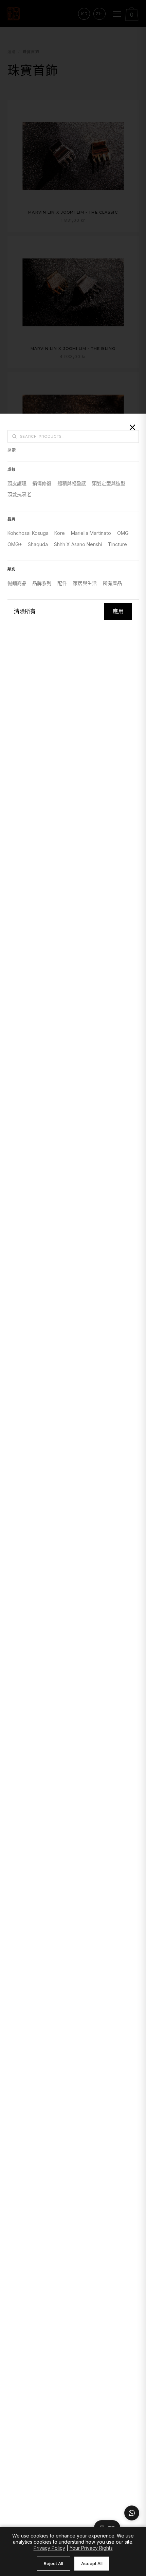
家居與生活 (85, 583)
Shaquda (38, 544)
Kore (60, 533)
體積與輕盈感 (72, 483)
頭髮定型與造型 (109, 483)
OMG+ (15, 544)
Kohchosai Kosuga (28, 533)
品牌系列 (42, 583)
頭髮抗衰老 (19, 495)
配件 (62, 583)
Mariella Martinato (91, 533)
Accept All (92, 2563)
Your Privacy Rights (91, 2548)
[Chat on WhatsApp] (132, 2513)
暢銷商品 (17, 583)
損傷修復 (42, 483)
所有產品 (112, 583)
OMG (123, 533)
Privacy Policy (49, 2548)
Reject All (53, 2563)
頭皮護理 (17, 483)
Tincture (117, 544)
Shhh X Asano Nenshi (78, 544)
